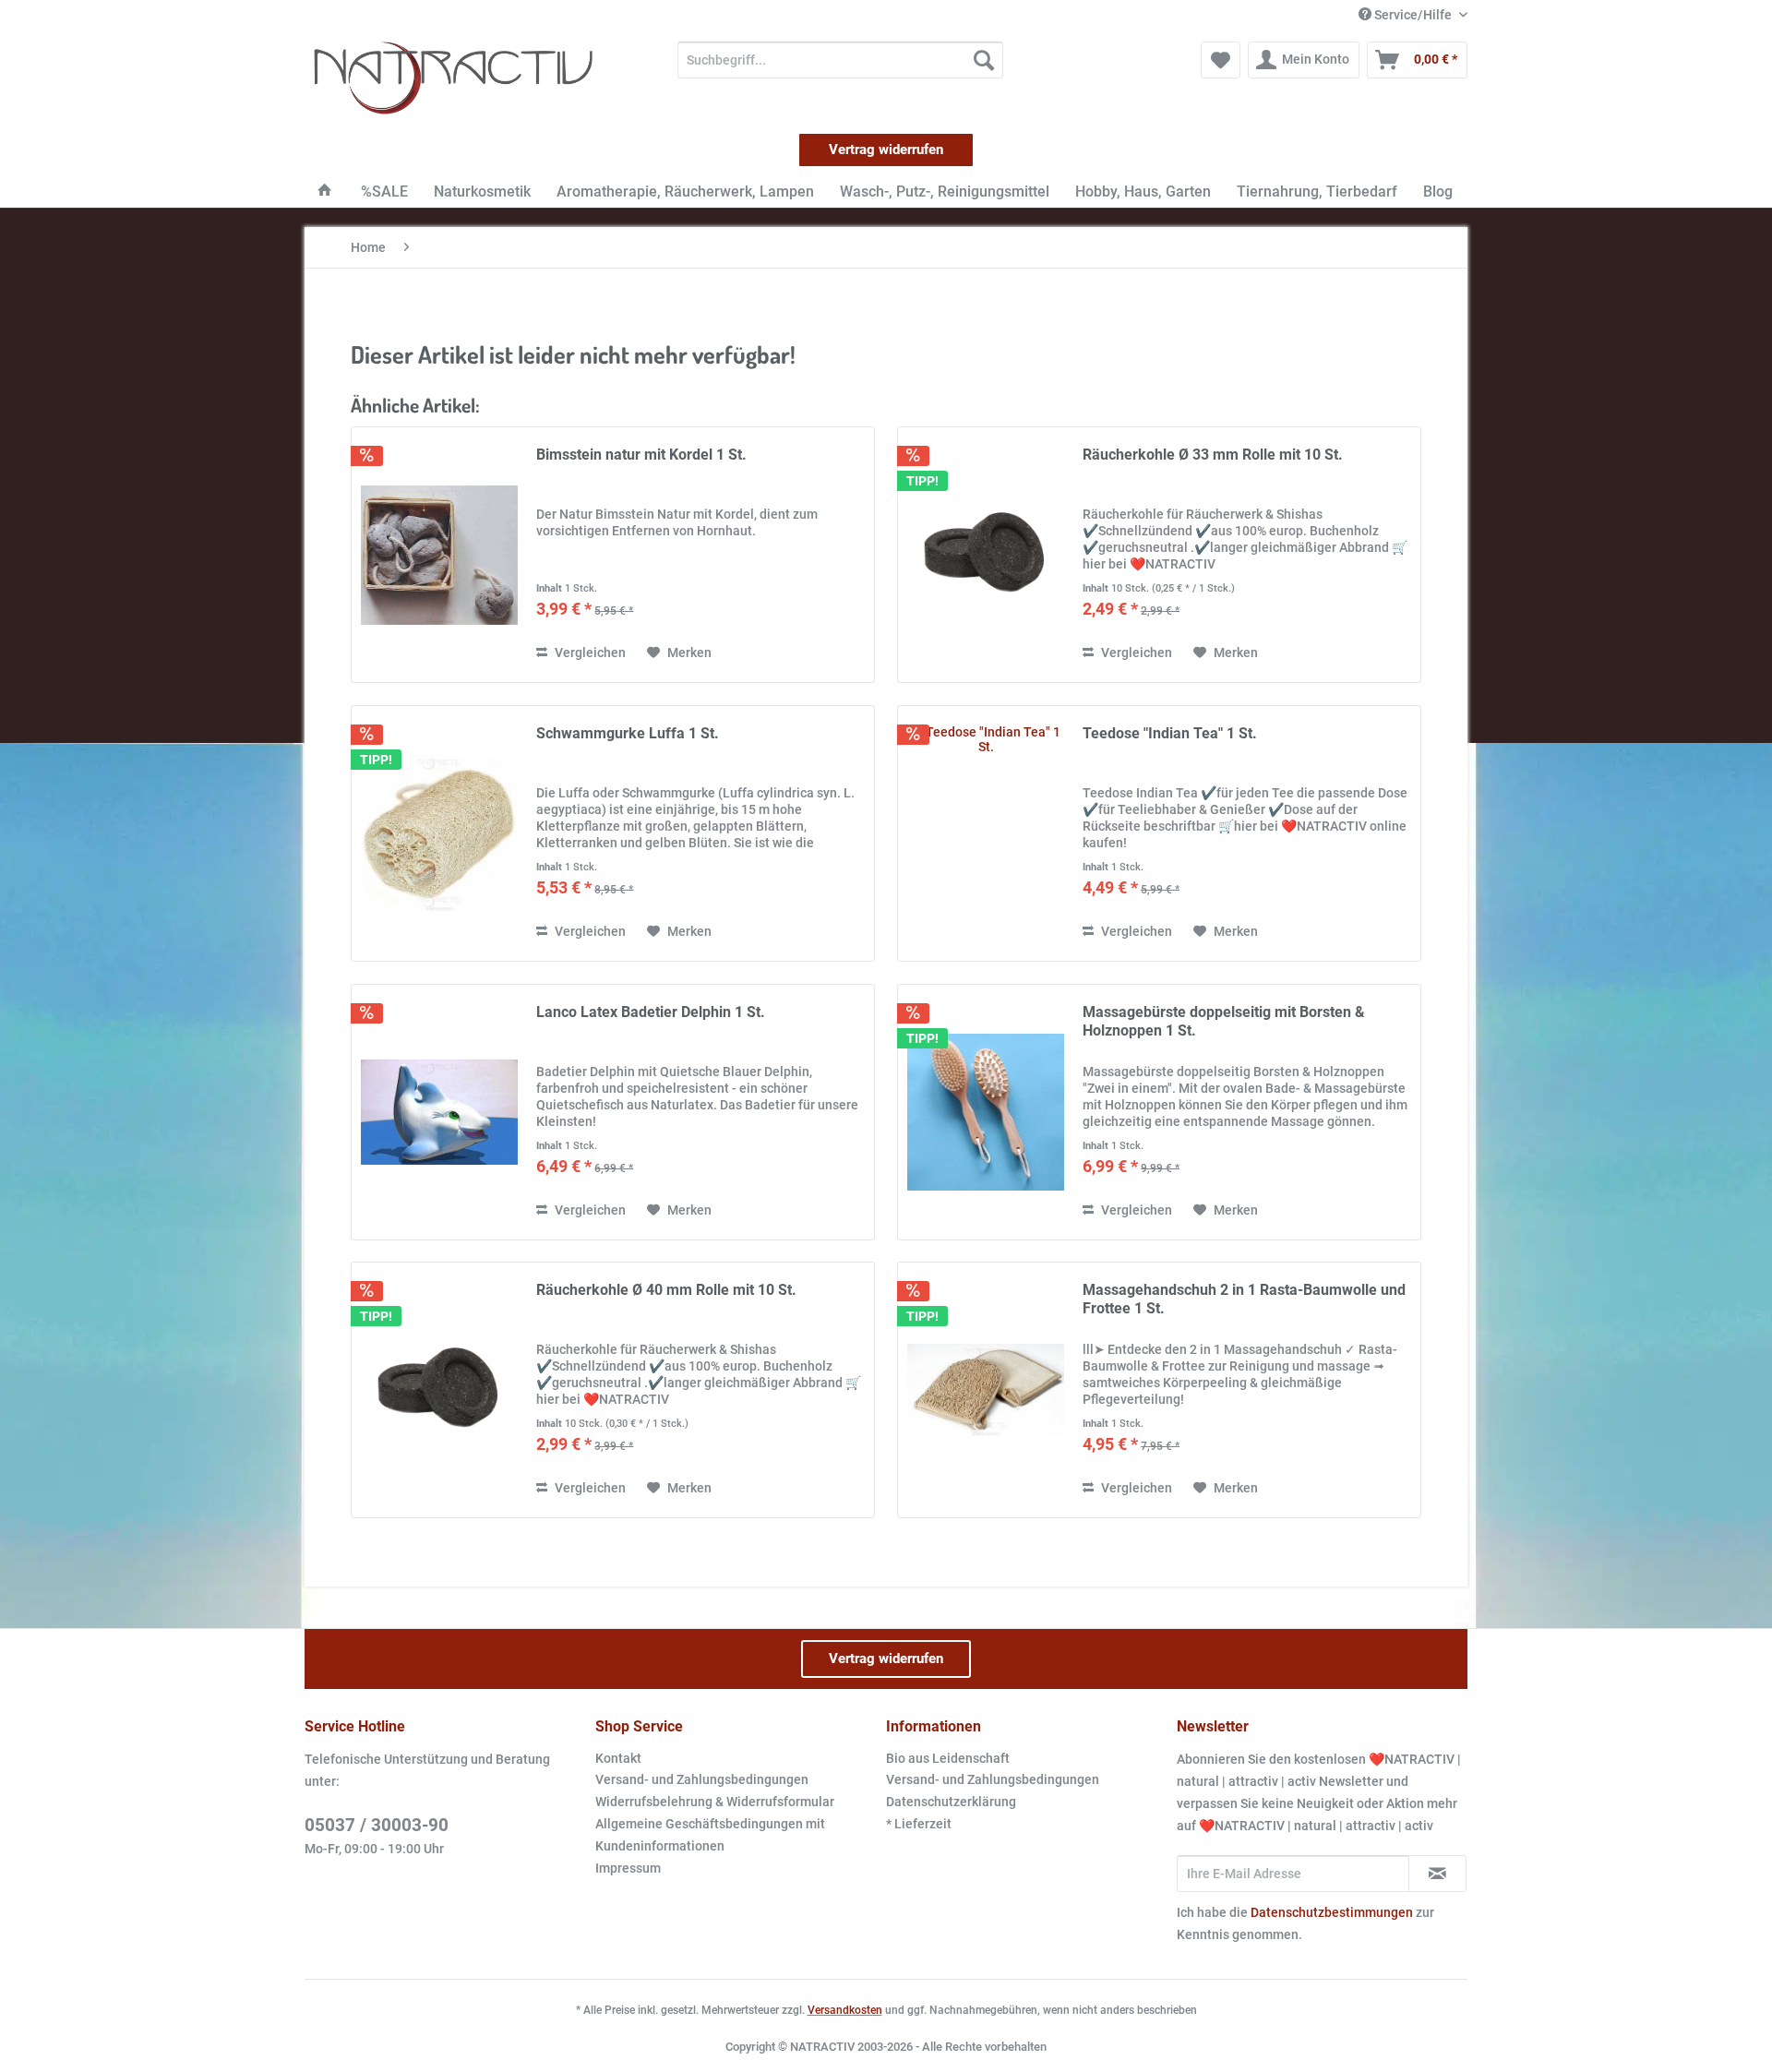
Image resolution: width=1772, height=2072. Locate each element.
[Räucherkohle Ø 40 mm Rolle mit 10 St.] (439, 1390)
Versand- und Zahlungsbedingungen (702, 1779)
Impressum (628, 1868)
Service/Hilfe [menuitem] (1413, 15)
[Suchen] (984, 60)
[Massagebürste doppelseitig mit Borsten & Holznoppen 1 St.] (986, 1112)
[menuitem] (840, 60)
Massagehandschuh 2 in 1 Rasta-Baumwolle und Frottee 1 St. (1244, 1299)
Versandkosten (845, 2010)
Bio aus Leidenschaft (948, 1758)
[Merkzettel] (1221, 60)
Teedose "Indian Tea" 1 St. (1170, 733)
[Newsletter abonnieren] (1437, 1874)
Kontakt (618, 1758)
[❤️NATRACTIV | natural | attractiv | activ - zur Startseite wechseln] (453, 78)
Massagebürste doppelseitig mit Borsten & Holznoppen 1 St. (1224, 1021)
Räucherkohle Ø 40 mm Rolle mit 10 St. (666, 1290)
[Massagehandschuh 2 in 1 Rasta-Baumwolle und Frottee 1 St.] (986, 1390)
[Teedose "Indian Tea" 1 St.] (986, 833)
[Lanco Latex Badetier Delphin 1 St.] (439, 1112)
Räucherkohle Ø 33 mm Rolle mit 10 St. (1213, 455)
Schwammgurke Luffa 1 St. (628, 733)
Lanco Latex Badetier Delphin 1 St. (651, 1012)
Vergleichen (589, 653)
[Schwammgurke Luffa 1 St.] (439, 833)
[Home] (325, 192)
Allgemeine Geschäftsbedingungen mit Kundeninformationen (710, 1835)
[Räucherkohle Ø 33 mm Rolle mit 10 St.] (986, 555)
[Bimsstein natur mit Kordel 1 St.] (439, 555)
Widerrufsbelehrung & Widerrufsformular (715, 1802)
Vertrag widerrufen (886, 150)
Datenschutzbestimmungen (1332, 1912)
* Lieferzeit (919, 1824)
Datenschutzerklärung (951, 1802)
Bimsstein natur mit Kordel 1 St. (641, 455)
